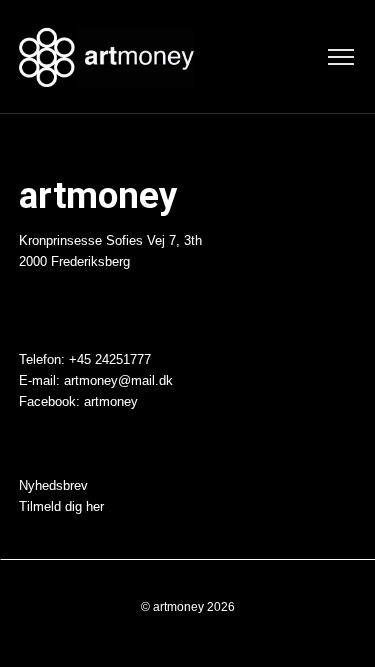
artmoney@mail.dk (118, 381)
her (95, 507)
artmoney (111, 402)
